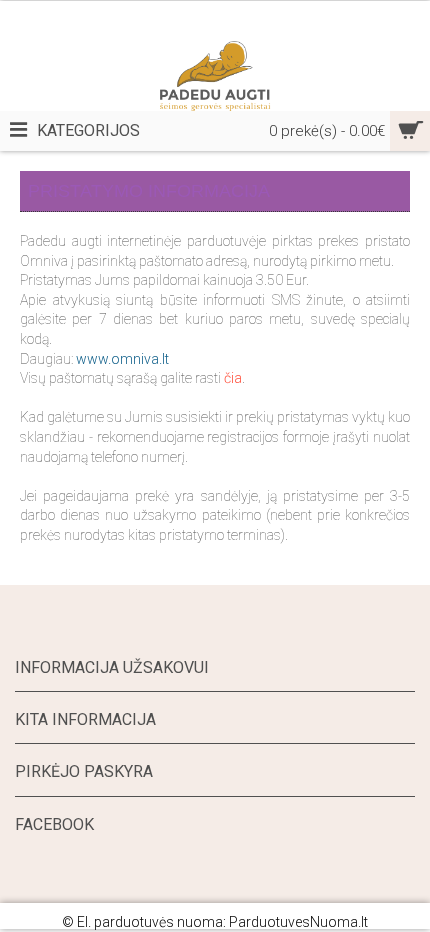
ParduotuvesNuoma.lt (298, 922)
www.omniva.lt (122, 359)
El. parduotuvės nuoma (150, 922)
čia (233, 378)
